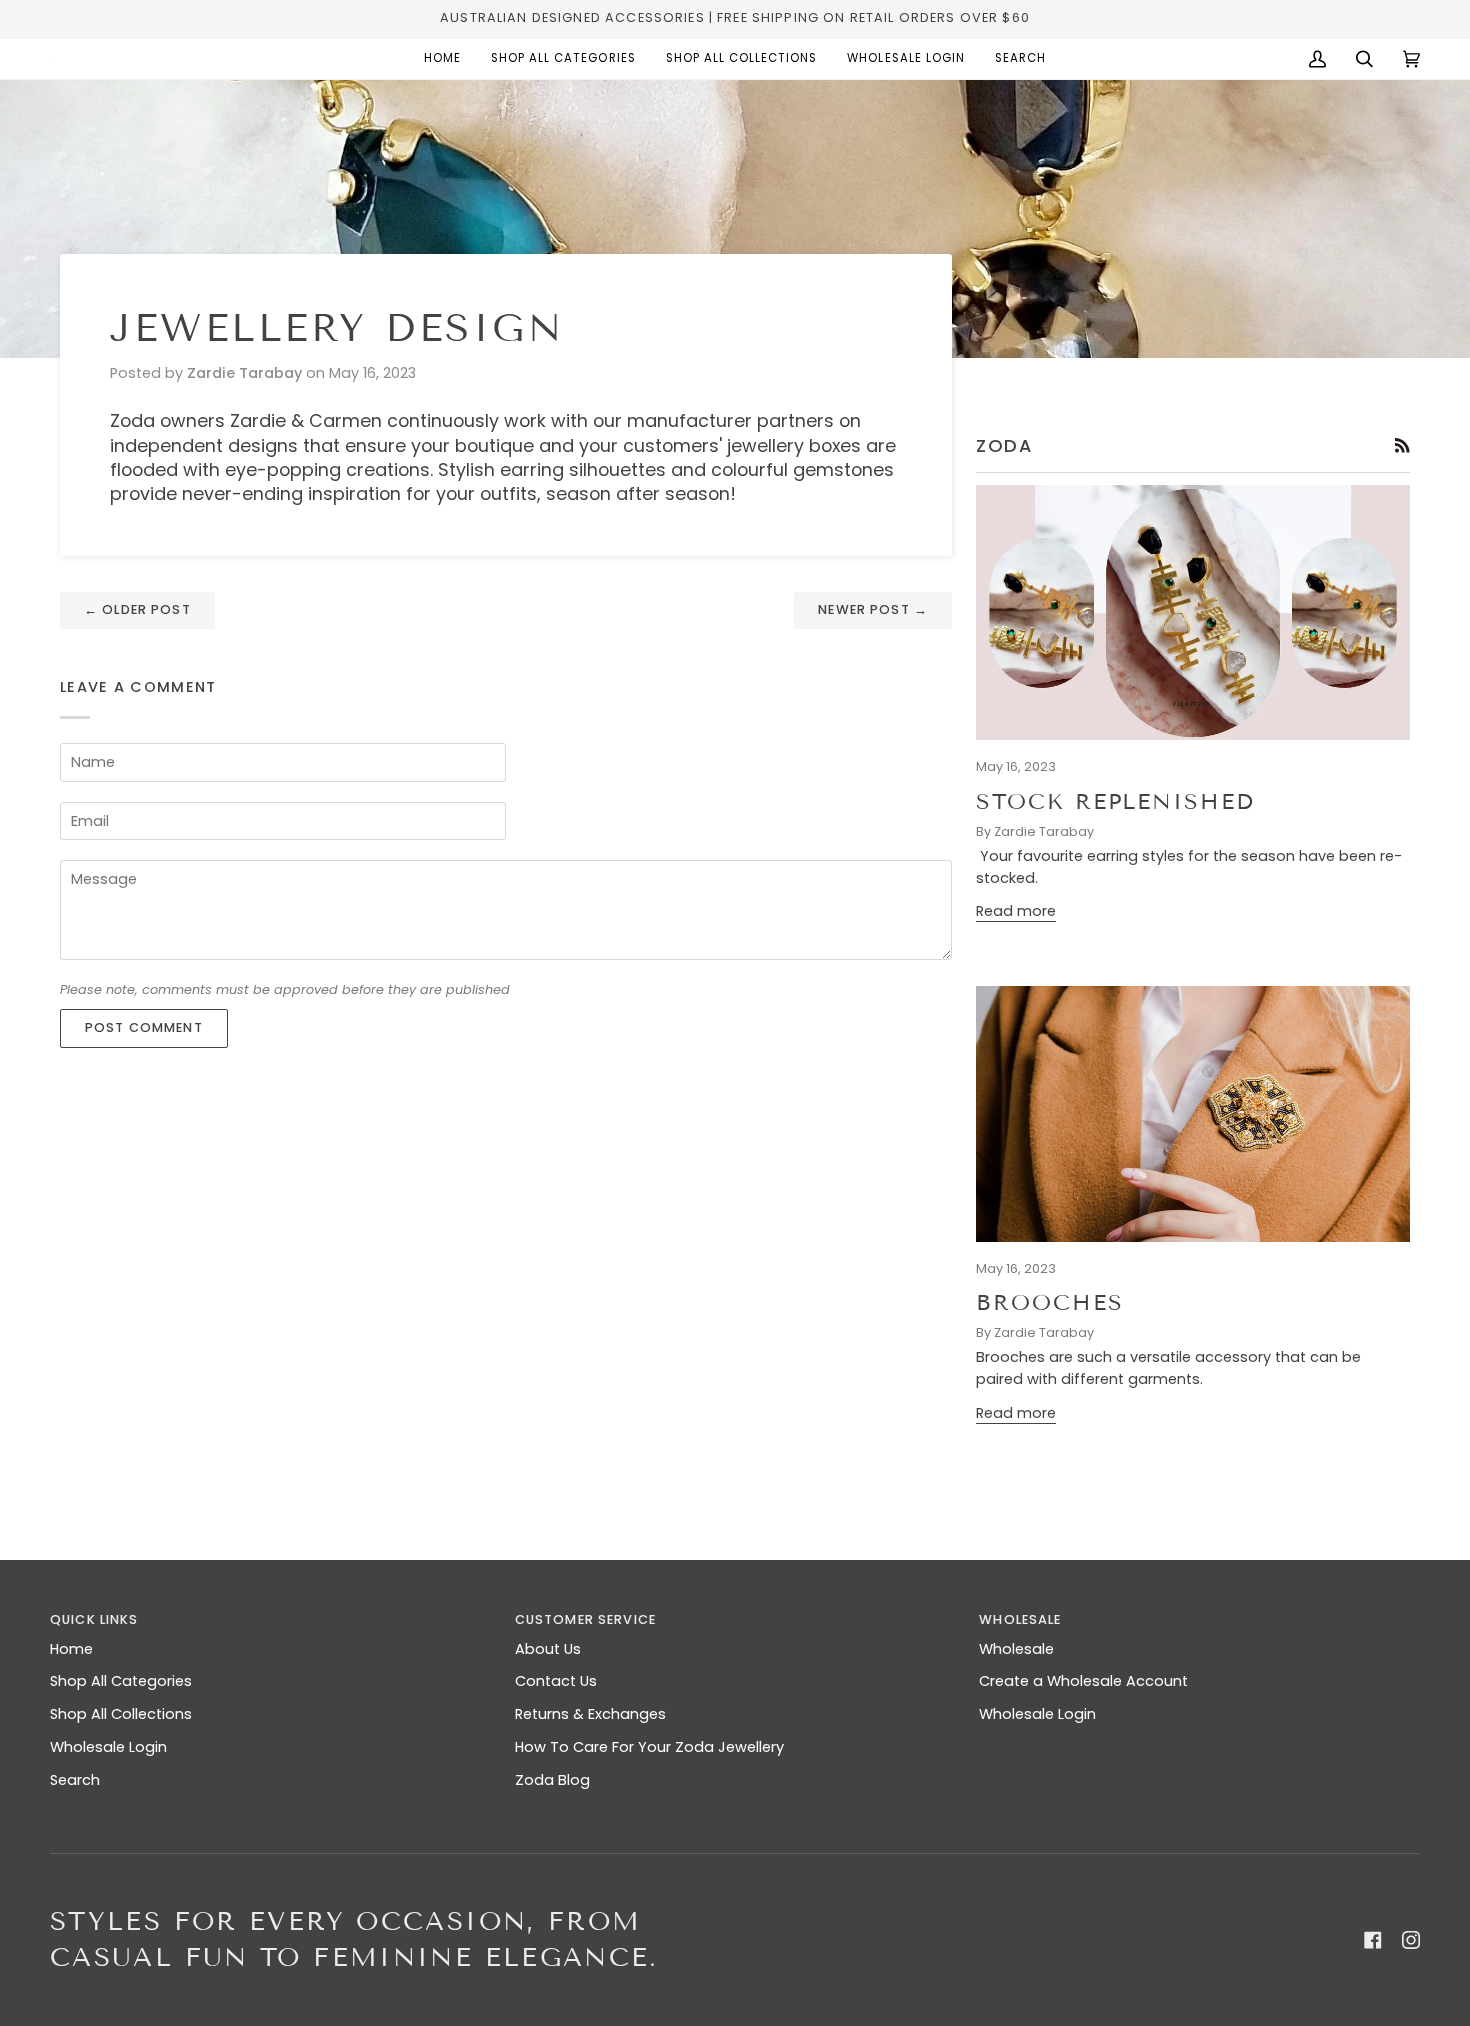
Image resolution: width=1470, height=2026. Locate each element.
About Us (548, 1649)
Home (71, 1649)
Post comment (144, 1027)
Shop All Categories (121, 1681)
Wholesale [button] (1020, 1619)
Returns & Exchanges (590, 1714)
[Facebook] (1373, 1940)
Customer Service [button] (585, 1619)
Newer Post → (873, 609)
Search (75, 1780)
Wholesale (1016, 1649)
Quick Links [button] (94, 1619)
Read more (1016, 911)
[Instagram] (1411, 1940)
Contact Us (556, 1681)
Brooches (1050, 1302)
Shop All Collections (121, 1714)
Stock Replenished (1115, 801)
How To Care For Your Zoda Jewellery (649, 1747)
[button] (563, 59)
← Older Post (137, 609)
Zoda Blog (552, 1780)
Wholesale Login (108, 1747)
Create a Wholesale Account (1083, 1681)
